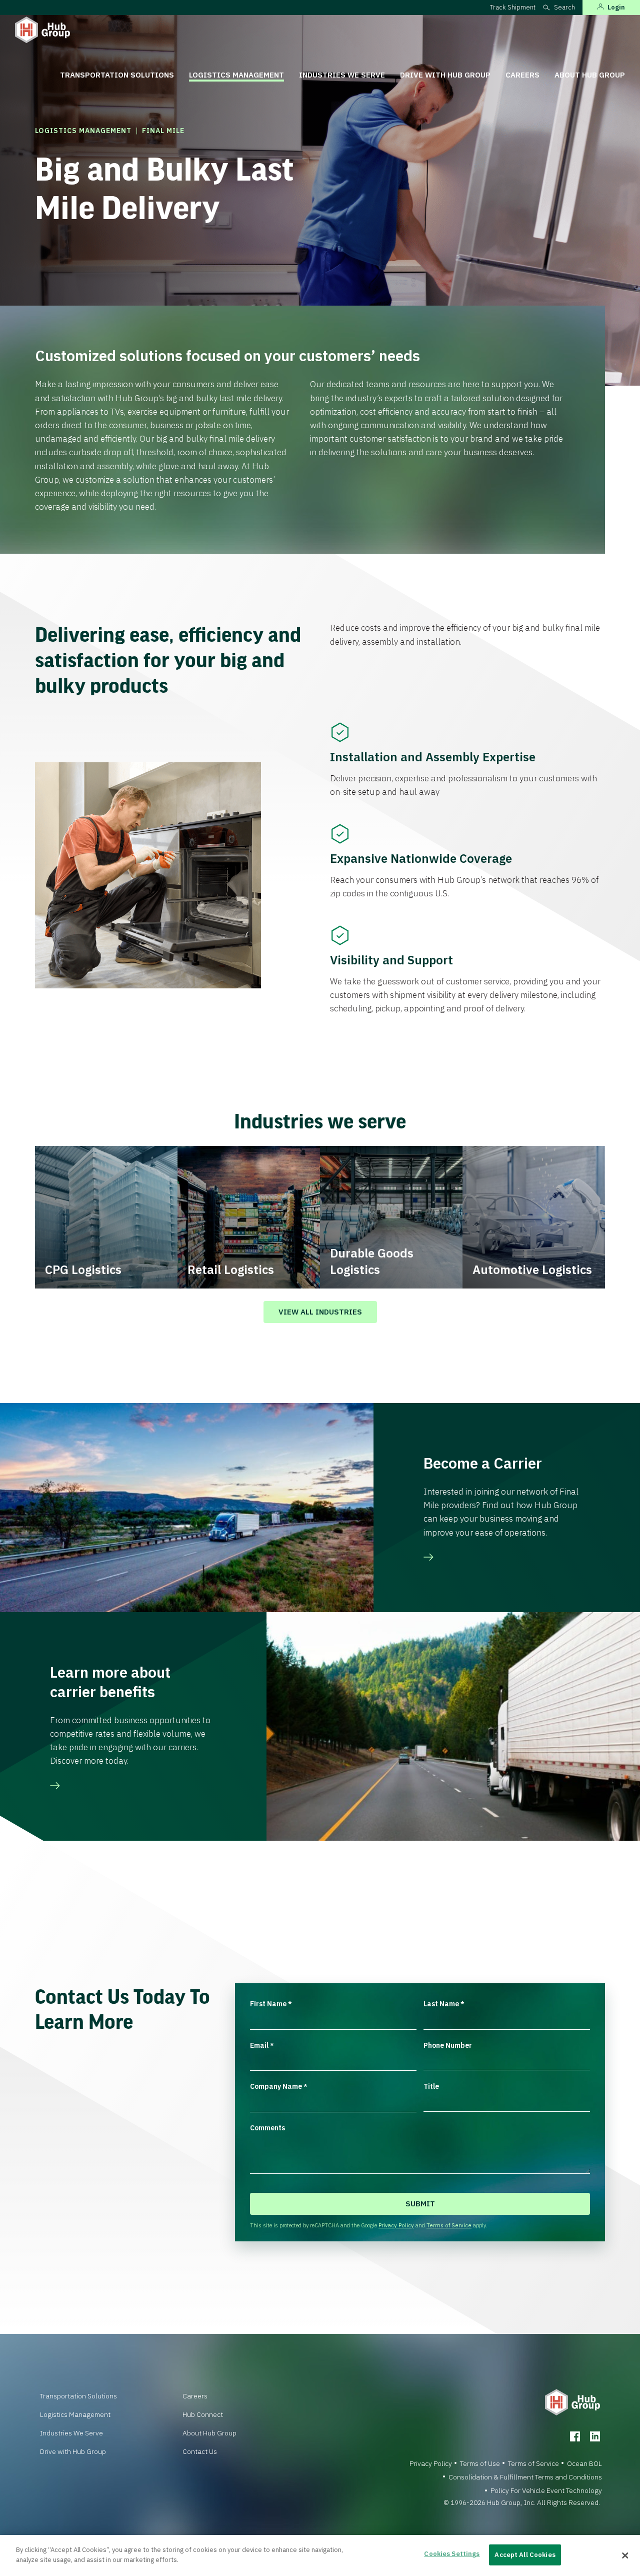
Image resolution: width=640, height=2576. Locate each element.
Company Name (279, 2086)
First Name (271, 2004)
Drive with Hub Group (445, 75)
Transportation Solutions (117, 75)
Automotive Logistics (532, 1269)
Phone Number (448, 2045)
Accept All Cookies (525, 2555)
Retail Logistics (231, 1269)
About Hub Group (590, 75)
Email (262, 2045)
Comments (267, 2128)
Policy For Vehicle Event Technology (546, 2490)
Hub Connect (203, 2414)
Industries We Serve (342, 75)
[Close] (625, 2555)
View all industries (320, 1312)
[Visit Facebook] (575, 2436)
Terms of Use (480, 2463)
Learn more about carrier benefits (110, 1682)
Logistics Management (236, 75)
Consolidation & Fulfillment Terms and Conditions (525, 2477)
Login (616, 7)
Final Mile (163, 131)
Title (431, 2086)
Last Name (444, 2004)
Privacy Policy (396, 2225)
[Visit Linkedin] (595, 2436)
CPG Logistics (83, 1269)
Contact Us (200, 2451)
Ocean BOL (584, 2463)
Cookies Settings (452, 2554)
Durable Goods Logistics (372, 1261)
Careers (522, 75)
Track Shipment (513, 7)
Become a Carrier (483, 1463)
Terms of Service (449, 2225)
